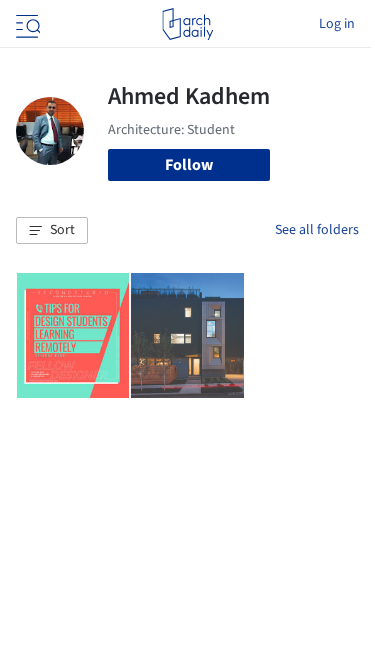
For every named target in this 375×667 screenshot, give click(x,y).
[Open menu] (26, 24)
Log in (337, 24)
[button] (52, 231)
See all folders (317, 230)
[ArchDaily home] (187, 24)
